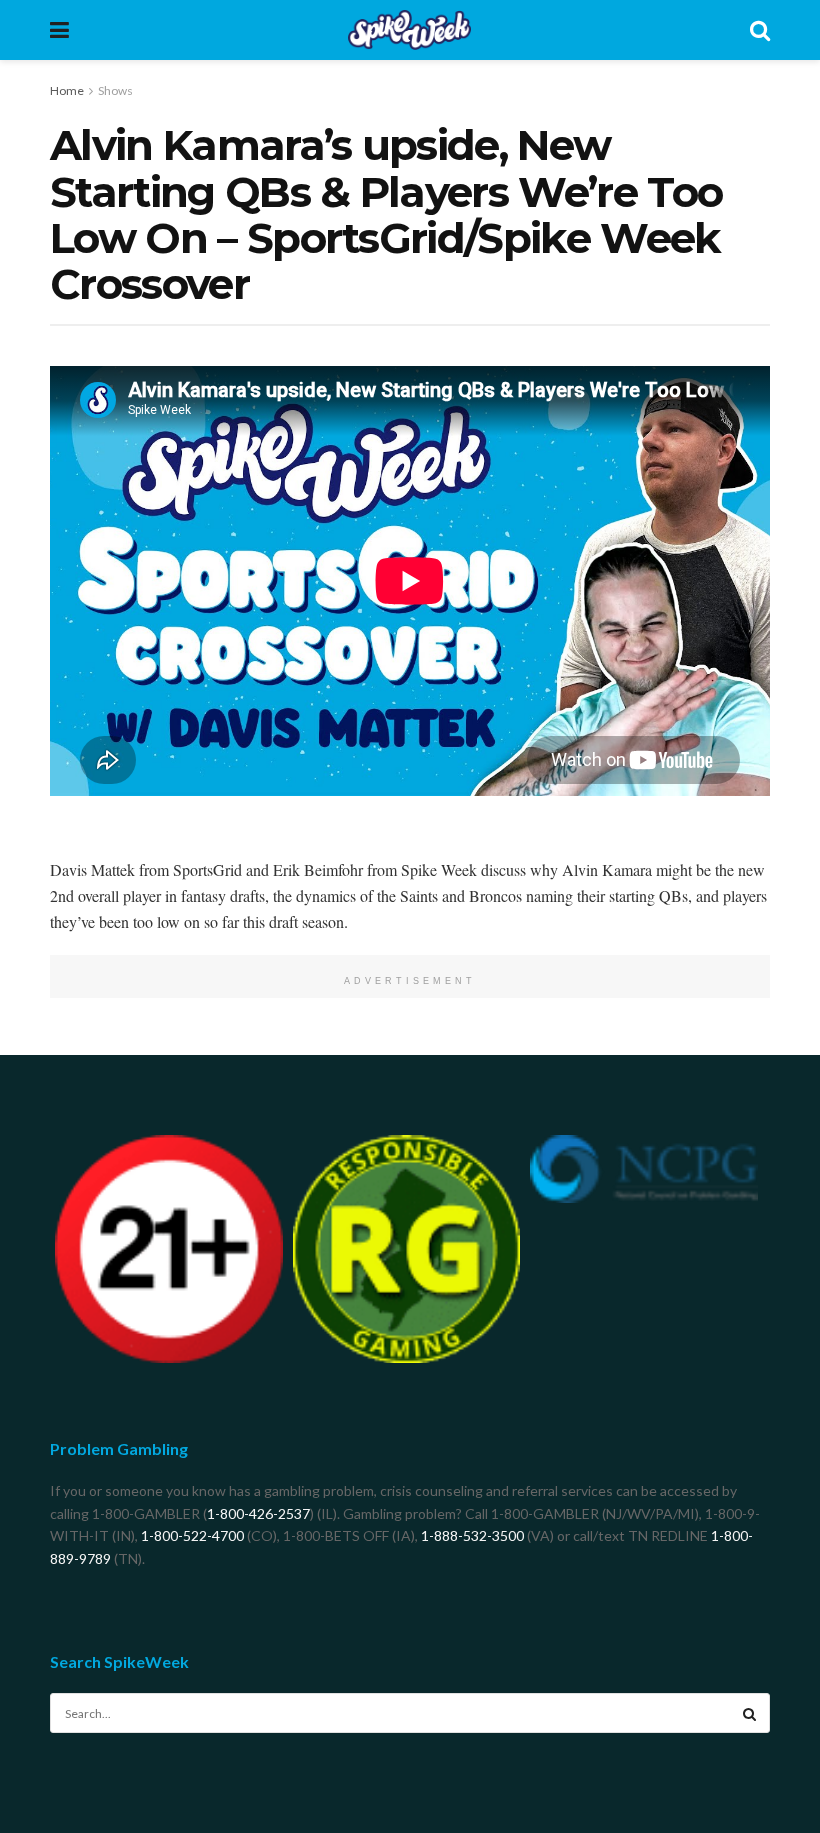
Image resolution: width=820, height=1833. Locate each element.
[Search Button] (750, 1713)
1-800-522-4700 (192, 1535)
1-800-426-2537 (258, 1513)
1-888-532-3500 (472, 1535)
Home (67, 90)
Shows (115, 90)
